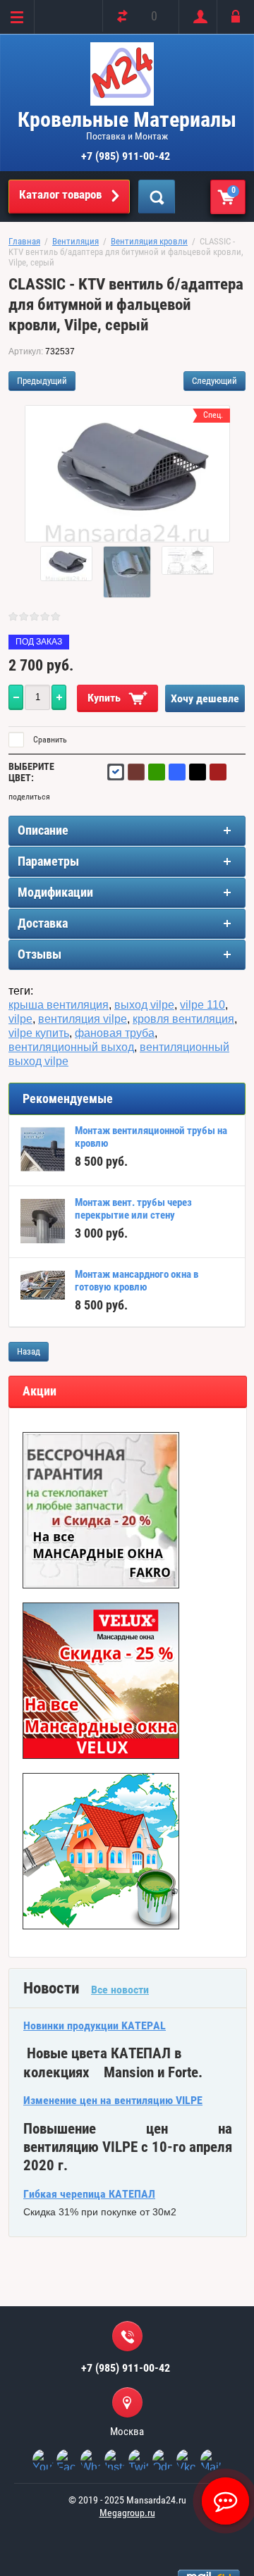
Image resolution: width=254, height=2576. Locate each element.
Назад (29, 1351)
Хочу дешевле (205, 698)
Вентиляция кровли (149, 241)
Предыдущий (42, 381)
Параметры (48, 861)
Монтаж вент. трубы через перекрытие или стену (133, 1209)
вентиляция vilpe (83, 1019)
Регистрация (197, 17)
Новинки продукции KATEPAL (95, 2026)
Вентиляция (75, 241)
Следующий (214, 381)
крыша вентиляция (59, 1005)
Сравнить (49, 740)
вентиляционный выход (71, 1047)
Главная (24, 241)
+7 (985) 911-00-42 (126, 156)
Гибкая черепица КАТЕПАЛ (89, 2194)
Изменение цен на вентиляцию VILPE (113, 2100)
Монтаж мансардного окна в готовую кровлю (137, 1281)
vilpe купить (39, 1033)
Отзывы (40, 954)
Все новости (120, 1990)
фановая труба (115, 1033)
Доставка (43, 923)
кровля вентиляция (183, 1019)
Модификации (55, 892)
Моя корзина (234, 190)
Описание (43, 830)
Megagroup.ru (127, 2513)
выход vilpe (144, 1005)
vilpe (20, 1019)
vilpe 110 (202, 1005)
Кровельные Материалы (127, 119)
